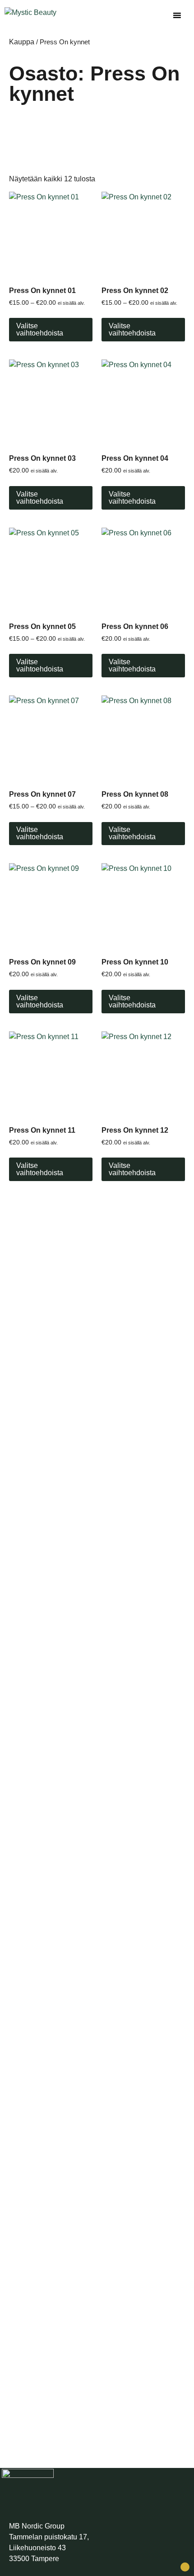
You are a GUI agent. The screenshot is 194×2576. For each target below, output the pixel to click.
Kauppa (22, 42)
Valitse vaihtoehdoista (40, 329)
